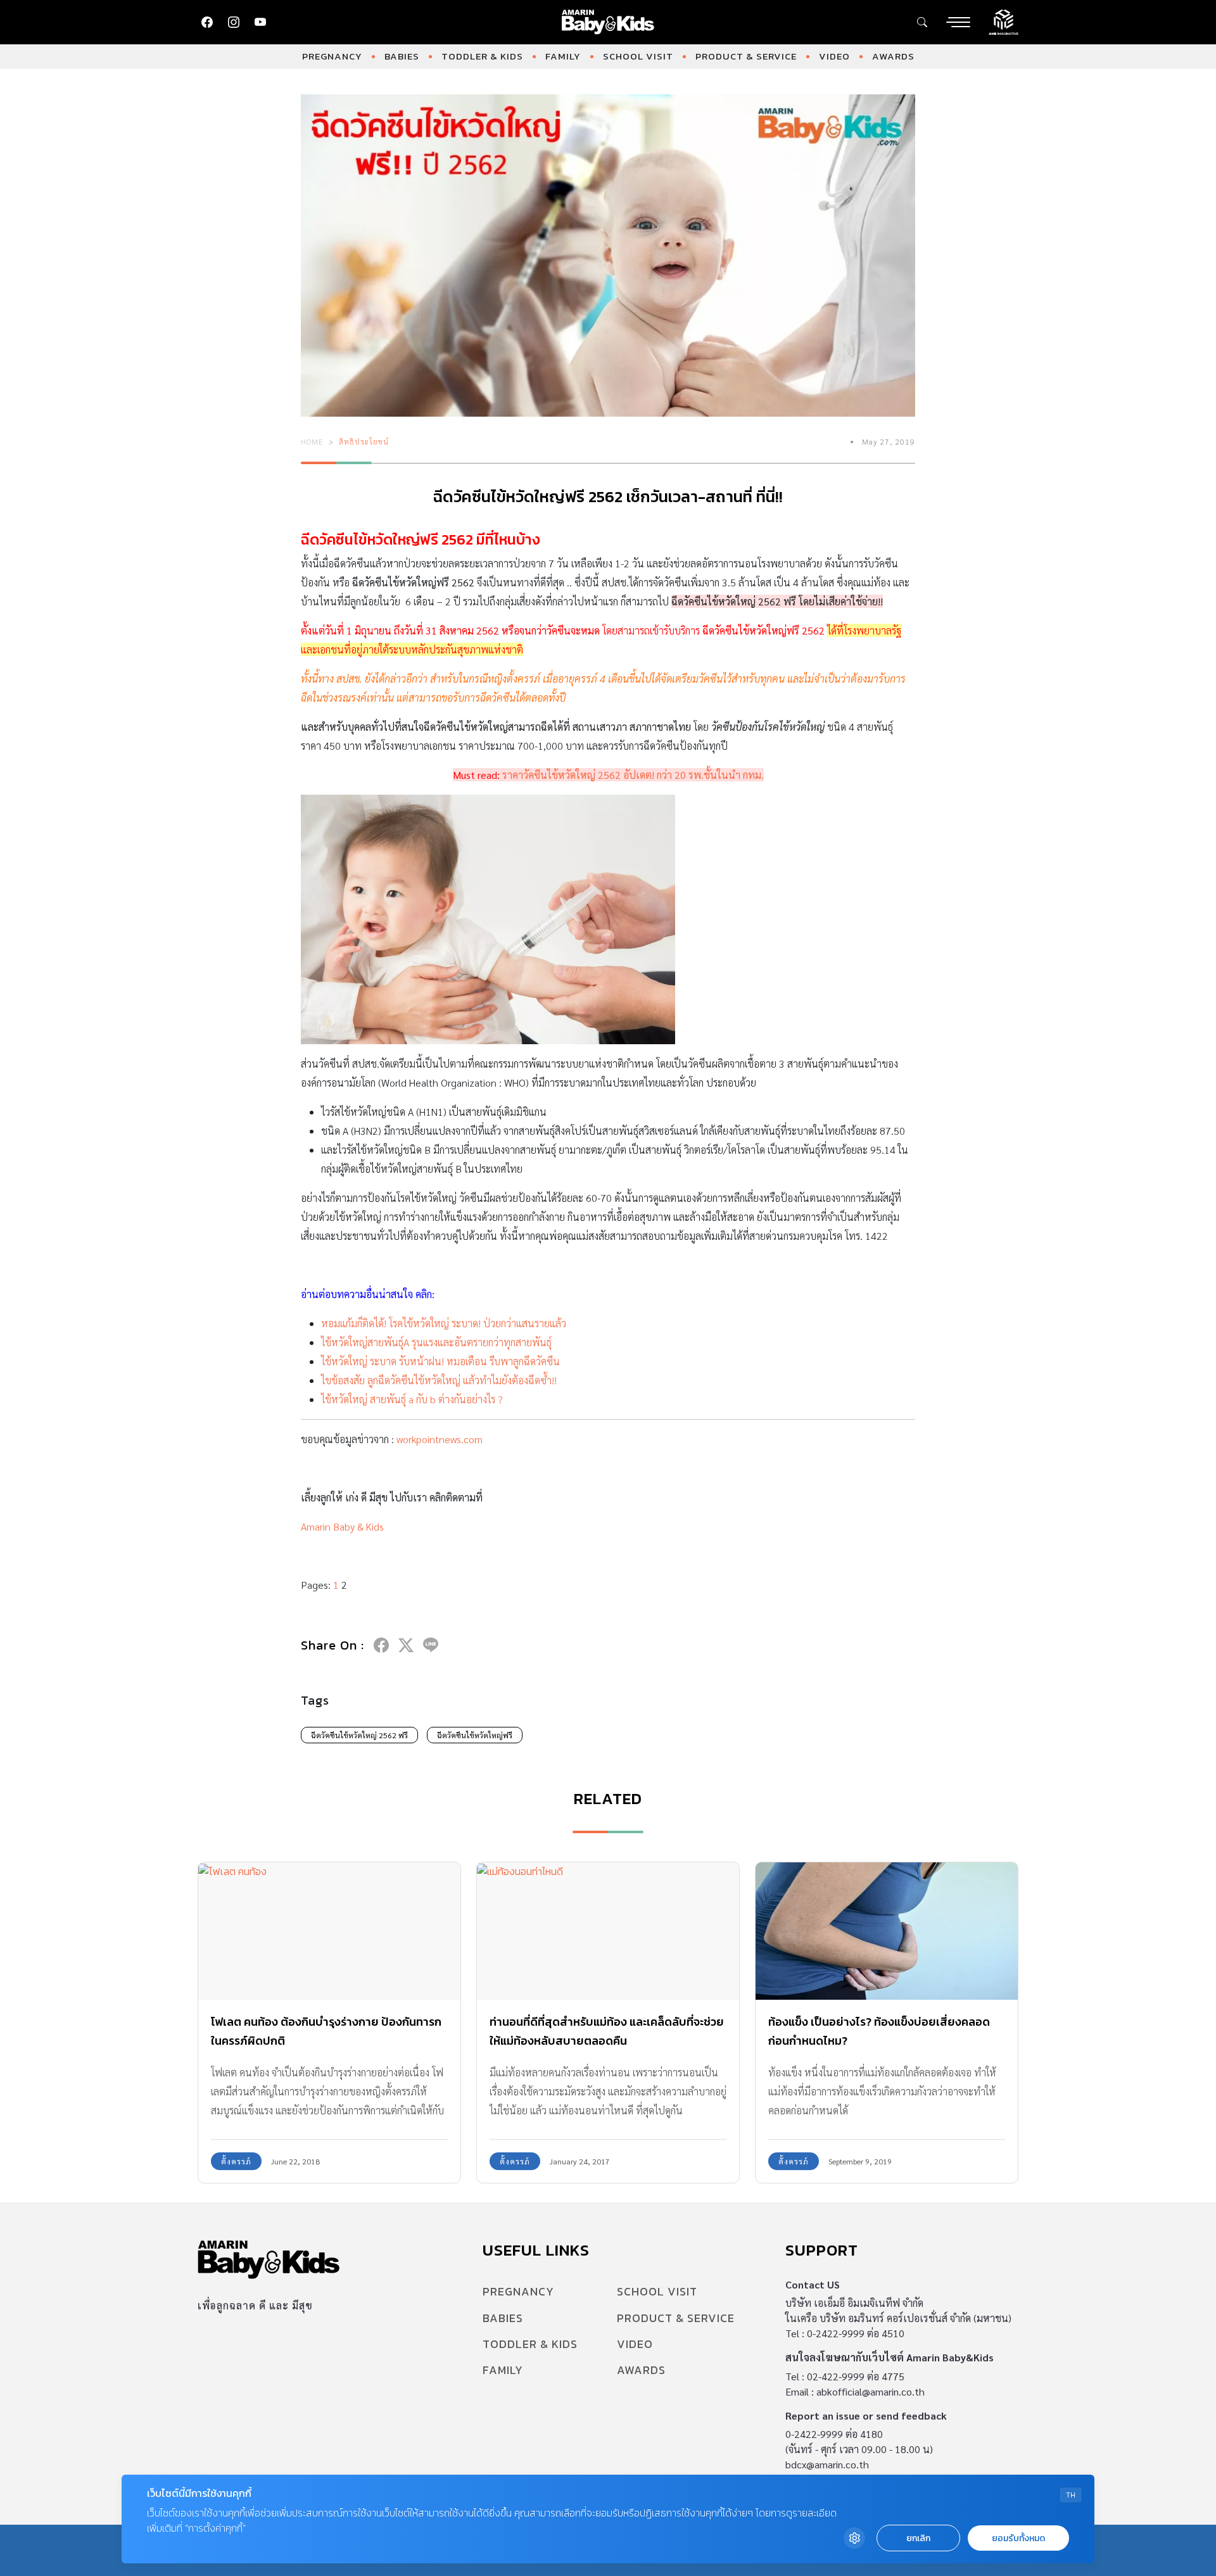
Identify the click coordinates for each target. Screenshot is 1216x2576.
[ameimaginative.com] (1004, 21)
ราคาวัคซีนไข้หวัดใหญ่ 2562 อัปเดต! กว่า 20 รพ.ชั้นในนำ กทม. (633, 775)
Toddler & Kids (482, 56)
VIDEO (834, 56)
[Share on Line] (431, 1645)
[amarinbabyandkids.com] (608, 22)
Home (312, 441)
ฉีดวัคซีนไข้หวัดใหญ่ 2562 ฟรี (359, 1735)
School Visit (638, 56)
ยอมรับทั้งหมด (1018, 2538)
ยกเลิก (918, 2538)
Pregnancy (332, 56)
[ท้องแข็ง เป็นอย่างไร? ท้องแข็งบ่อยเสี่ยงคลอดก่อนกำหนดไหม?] (887, 1931)
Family (563, 56)
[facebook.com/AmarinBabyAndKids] (207, 22)
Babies (402, 56)
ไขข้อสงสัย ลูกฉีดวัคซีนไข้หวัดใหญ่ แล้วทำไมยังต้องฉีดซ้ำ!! (439, 1380)
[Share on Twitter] (406, 1645)
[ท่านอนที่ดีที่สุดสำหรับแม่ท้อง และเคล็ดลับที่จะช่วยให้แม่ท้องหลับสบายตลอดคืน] (608, 1931)
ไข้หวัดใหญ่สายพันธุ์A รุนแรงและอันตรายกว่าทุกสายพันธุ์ (436, 1342)
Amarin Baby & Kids (342, 1526)
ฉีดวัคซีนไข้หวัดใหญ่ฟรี (475, 1735)
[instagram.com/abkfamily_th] (234, 22)
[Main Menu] (958, 22)
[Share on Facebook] (381, 1645)
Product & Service (746, 56)
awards (893, 56)
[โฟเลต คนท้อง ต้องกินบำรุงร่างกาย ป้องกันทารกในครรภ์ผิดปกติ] (329, 1931)
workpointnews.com (440, 1439)
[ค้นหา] (922, 22)
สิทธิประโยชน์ (364, 441)
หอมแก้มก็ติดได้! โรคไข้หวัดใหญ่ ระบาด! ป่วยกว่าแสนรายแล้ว (444, 1323)
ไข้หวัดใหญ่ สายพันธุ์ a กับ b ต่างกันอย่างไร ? (412, 1399)
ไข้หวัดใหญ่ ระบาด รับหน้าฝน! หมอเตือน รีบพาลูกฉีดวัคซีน (440, 1361)
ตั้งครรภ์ (236, 2161)
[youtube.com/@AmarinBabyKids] (260, 22)
